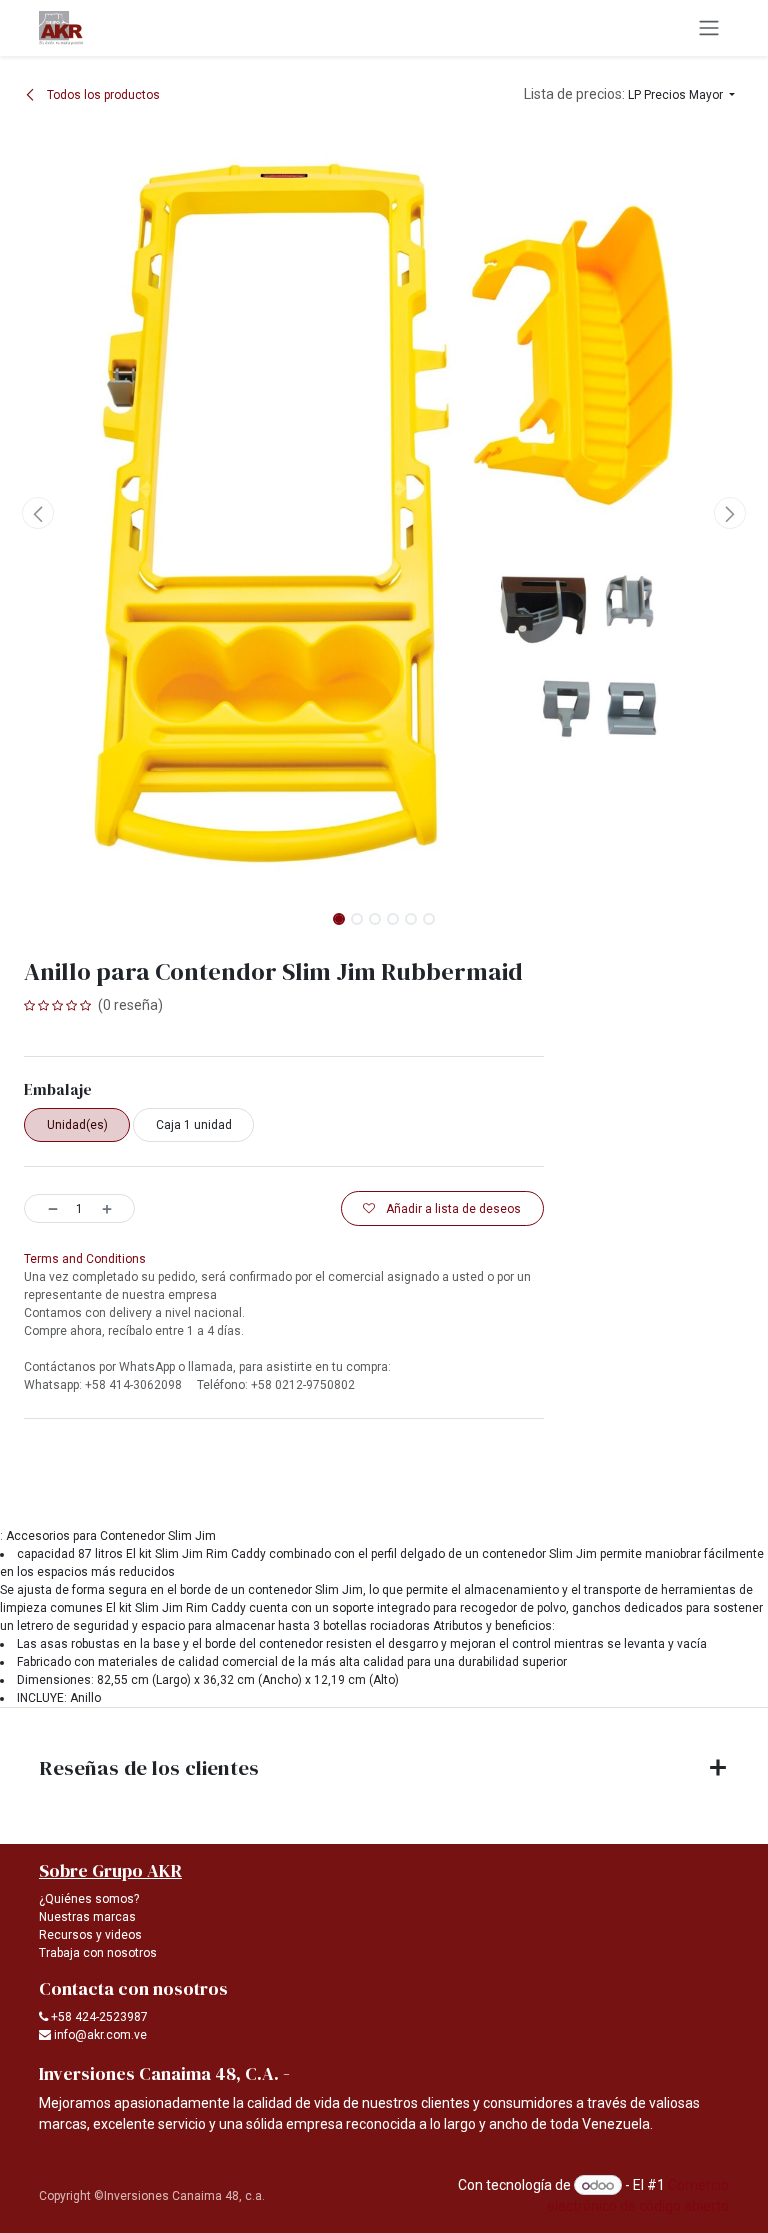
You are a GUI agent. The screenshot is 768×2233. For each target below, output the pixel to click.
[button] (629, 94)
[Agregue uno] (114, 1208)
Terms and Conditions (85, 1259)
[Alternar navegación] (709, 28)
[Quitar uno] (46, 1208)
